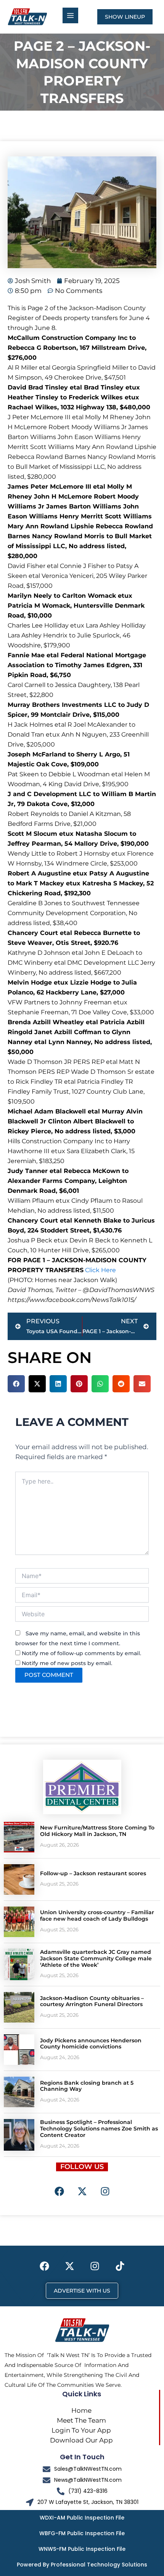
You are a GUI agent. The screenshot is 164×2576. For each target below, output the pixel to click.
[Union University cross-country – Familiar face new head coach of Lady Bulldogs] (19, 1922)
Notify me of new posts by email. (67, 1663)
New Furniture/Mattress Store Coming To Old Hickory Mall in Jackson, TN (97, 1831)
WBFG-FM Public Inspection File (82, 2533)
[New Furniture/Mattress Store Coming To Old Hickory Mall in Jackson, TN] (19, 1837)
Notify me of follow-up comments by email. (81, 1653)
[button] (16, 1384)
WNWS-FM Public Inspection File (82, 2549)
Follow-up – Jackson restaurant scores (93, 1873)
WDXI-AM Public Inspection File (82, 2518)
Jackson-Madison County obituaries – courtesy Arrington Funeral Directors (92, 2001)
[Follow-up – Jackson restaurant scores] (19, 1879)
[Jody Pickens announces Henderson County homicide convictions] (19, 2050)
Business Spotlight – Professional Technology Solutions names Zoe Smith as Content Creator (99, 2129)
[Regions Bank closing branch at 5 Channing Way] (19, 2092)
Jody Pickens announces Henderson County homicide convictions (91, 2044)
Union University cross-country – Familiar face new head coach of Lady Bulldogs (97, 1916)
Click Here (100, 1270)
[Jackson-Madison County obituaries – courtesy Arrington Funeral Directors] (19, 2007)
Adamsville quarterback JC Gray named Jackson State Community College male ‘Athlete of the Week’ (96, 1958)
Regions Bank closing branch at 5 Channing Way (87, 2086)
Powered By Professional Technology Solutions (82, 2565)
